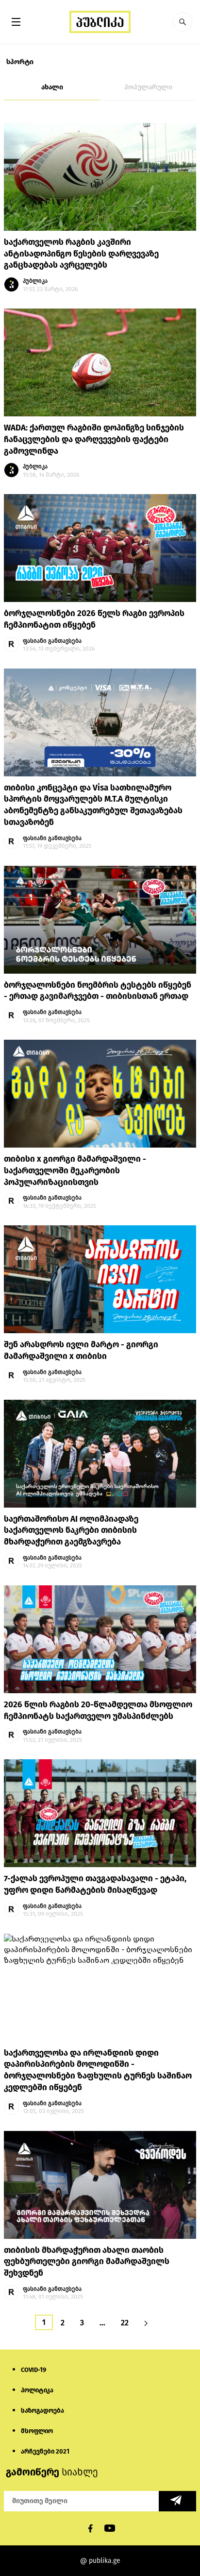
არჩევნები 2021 (45, 2451)
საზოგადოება (42, 2411)
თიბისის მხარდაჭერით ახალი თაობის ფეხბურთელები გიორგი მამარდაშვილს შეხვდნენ (87, 2262)
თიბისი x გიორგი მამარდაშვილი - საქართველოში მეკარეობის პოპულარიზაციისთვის (75, 1171)
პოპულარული (148, 87)
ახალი (52, 87)
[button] (183, 22)
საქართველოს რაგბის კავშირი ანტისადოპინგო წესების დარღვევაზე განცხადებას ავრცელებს (81, 254)
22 (125, 2323)
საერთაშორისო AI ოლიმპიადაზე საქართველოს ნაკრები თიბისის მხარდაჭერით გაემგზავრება (71, 1531)
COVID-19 (33, 2370)
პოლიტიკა (37, 2390)
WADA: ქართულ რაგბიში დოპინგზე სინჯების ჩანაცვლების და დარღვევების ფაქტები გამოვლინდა (94, 439)
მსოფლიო (37, 2431)
